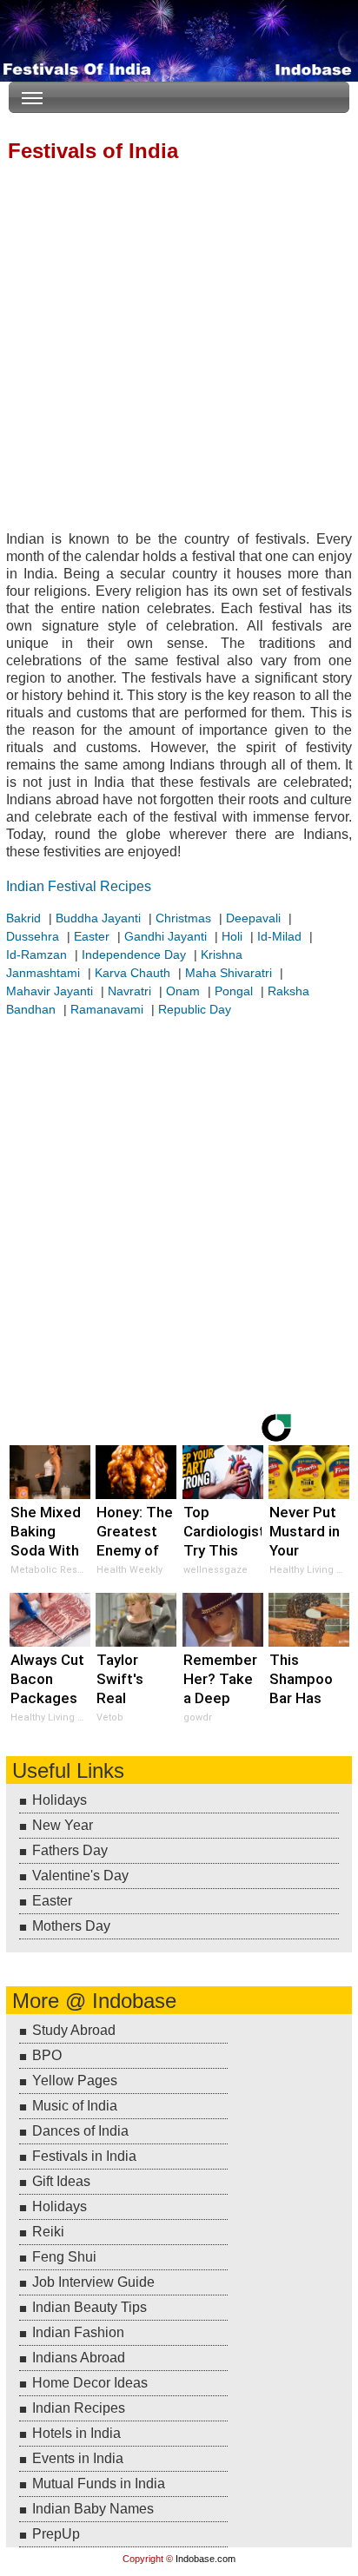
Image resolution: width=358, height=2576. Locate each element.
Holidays (60, 1800)
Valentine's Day (80, 1876)
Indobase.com (206, 2559)
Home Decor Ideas (90, 2383)
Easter (92, 936)
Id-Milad (279, 936)
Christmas (183, 918)
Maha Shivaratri (229, 973)
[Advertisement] (179, 348)
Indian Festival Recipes (79, 886)
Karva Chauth (133, 973)
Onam (183, 991)
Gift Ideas (61, 2181)
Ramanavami (107, 1009)
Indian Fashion (78, 2332)
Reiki (48, 2232)
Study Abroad (74, 2030)
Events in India (78, 2458)
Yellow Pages (75, 2081)
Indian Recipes (79, 2408)
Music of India (75, 2106)
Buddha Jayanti (98, 918)
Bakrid (23, 918)
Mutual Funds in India (99, 2484)
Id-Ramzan (36, 954)
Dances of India (80, 2131)
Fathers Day (70, 1850)
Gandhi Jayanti (166, 936)
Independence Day (134, 954)
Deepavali (253, 918)
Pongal (234, 991)
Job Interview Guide (93, 2282)
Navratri (129, 991)
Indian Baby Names (93, 2509)
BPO (47, 2055)
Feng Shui (64, 2257)
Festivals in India (84, 2156)
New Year (63, 1825)
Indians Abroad (79, 2358)
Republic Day (195, 1009)
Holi (232, 936)
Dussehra (33, 936)
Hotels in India (76, 2433)
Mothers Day (71, 1926)
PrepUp (56, 2534)
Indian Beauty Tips (89, 2307)
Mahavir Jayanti (50, 991)
